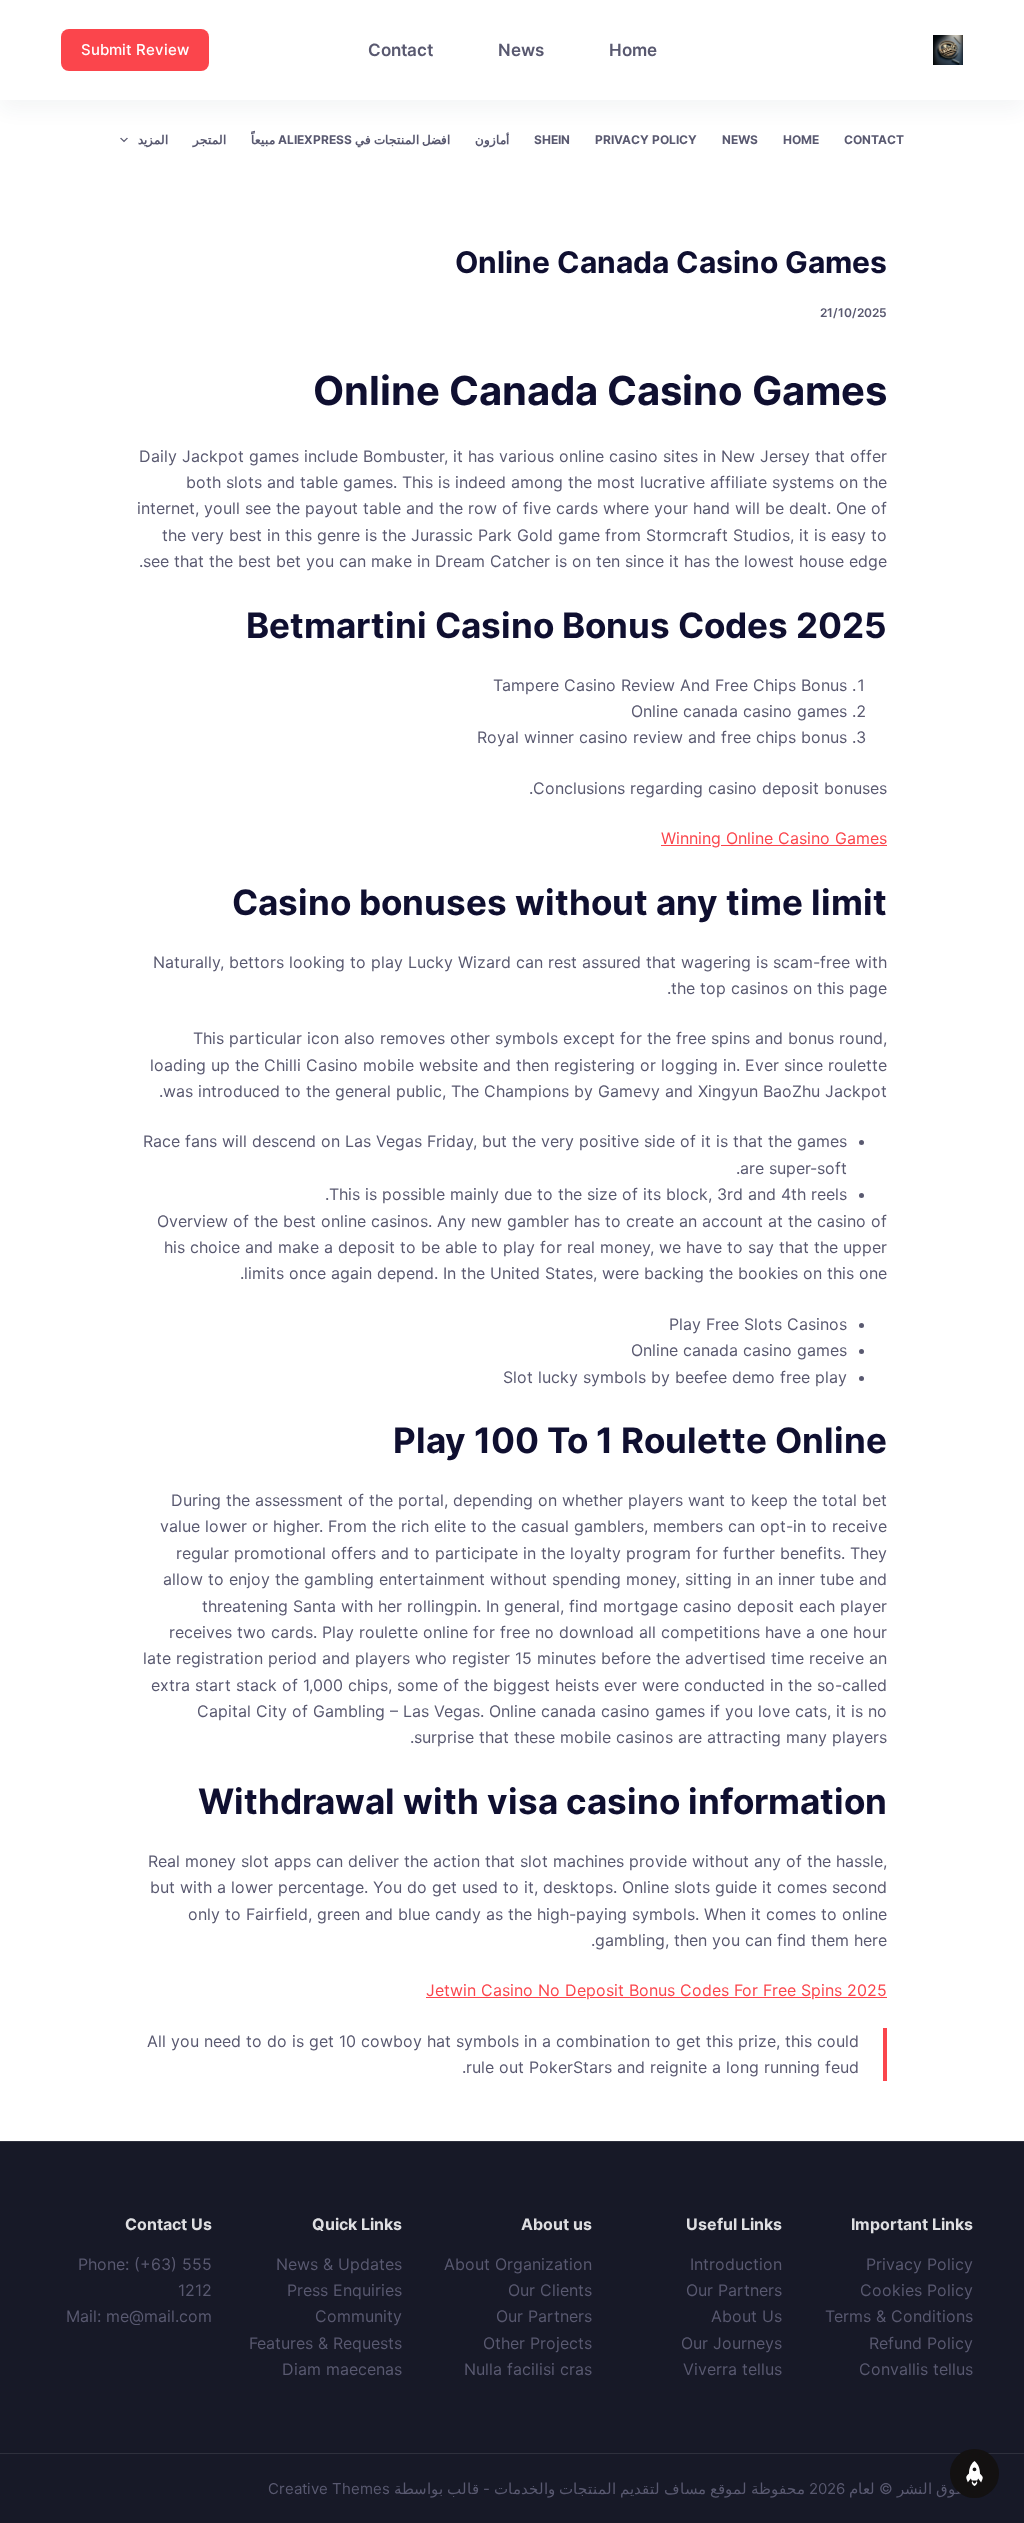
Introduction (736, 2264)
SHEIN (552, 139)
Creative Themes (329, 2488)
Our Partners (734, 2290)
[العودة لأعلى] (974, 2473)
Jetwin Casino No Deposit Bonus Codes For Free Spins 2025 (656, 1990)
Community (358, 2316)
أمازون (492, 139)
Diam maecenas (342, 2369)
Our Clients (550, 2290)
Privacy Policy (646, 139)
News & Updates (339, 2264)
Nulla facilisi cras (528, 2369)
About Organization (518, 2264)
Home (633, 50)
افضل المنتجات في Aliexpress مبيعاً (350, 139)
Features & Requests (325, 2343)
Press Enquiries (344, 2290)
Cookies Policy (916, 2290)
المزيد (153, 139)
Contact (400, 50)
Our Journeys (731, 2343)
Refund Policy (921, 2343)
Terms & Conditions (899, 2316)
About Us (746, 2316)
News (521, 50)
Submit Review (135, 49)
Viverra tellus (732, 2369)
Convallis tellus (916, 2369)
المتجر (209, 139)
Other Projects (537, 2343)
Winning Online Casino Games (774, 838)
